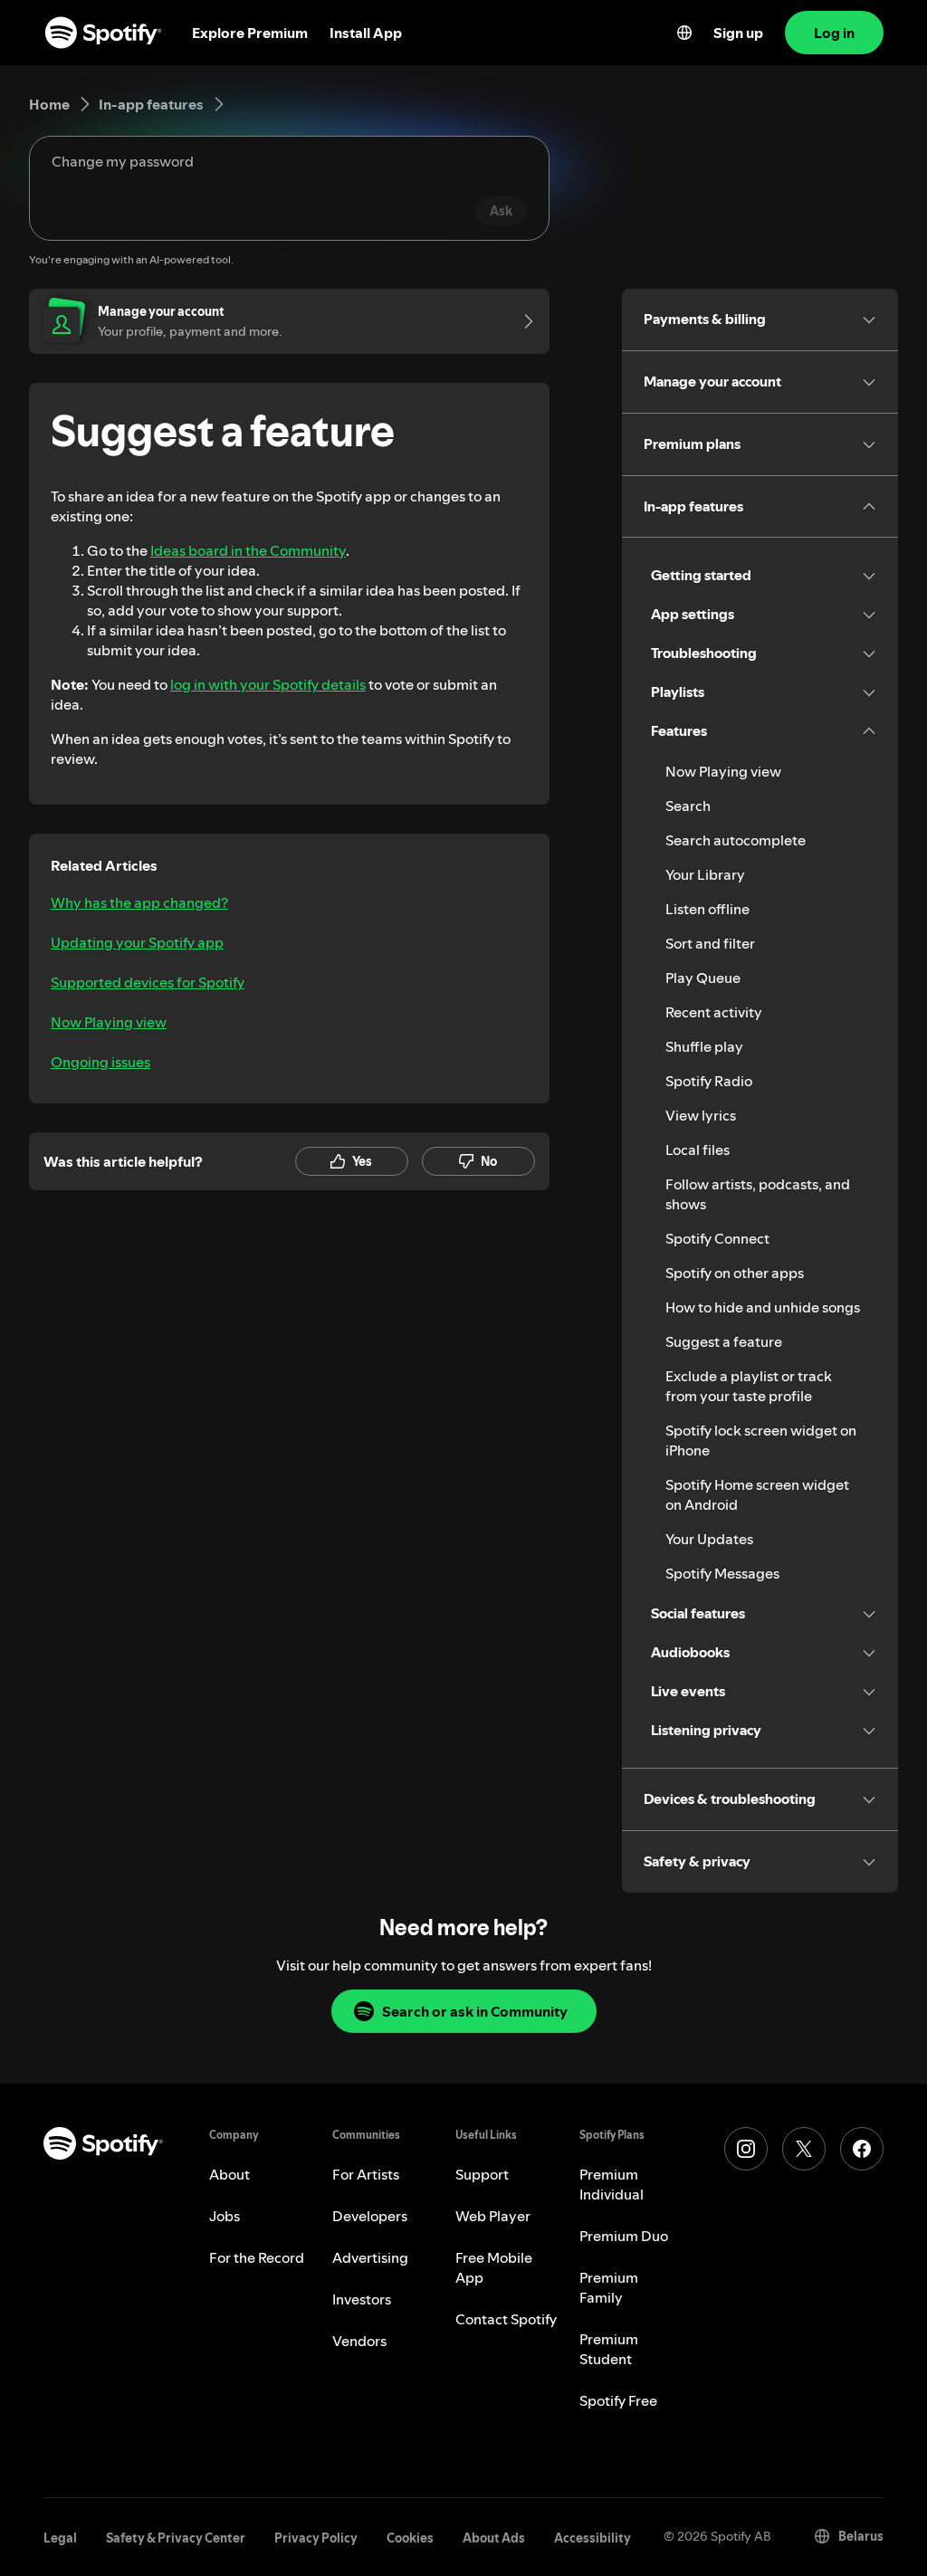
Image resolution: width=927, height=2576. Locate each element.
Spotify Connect (717, 1238)
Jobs (225, 2216)
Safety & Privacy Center (176, 2538)
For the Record (257, 2257)
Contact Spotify (506, 2319)
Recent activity (714, 1012)
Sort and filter (710, 943)
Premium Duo (624, 2236)
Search (688, 806)
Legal (60, 2538)
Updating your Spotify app (137, 942)
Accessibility (593, 2538)
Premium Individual (612, 2184)
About (229, 2174)
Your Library (705, 874)
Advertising (370, 2257)
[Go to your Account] (522, 321)
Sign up (738, 33)
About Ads (494, 2538)
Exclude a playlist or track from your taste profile (749, 1386)
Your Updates (709, 1539)
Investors (362, 2299)
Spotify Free (618, 2400)
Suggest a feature (724, 1341)
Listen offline (707, 909)
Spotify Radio (709, 1081)
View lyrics (701, 1115)
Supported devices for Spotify (148, 982)
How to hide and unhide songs (763, 1307)
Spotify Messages (722, 1573)
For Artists (366, 2174)
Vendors (359, 2341)
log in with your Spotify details (268, 684)
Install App (366, 33)
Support (482, 2174)
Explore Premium (250, 33)
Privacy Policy (316, 2538)
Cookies (410, 2538)
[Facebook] (862, 2149)
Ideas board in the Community (248, 550)
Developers (370, 2216)
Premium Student (609, 2349)
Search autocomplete (736, 840)
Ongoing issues (100, 1062)
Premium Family (609, 2287)
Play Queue (703, 978)
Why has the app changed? (139, 902)
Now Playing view (109, 1022)
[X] (804, 2149)
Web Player (493, 2216)
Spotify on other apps (735, 1273)
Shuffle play (704, 1046)
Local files (698, 1150)
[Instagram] (746, 2149)
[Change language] (684, 33)
